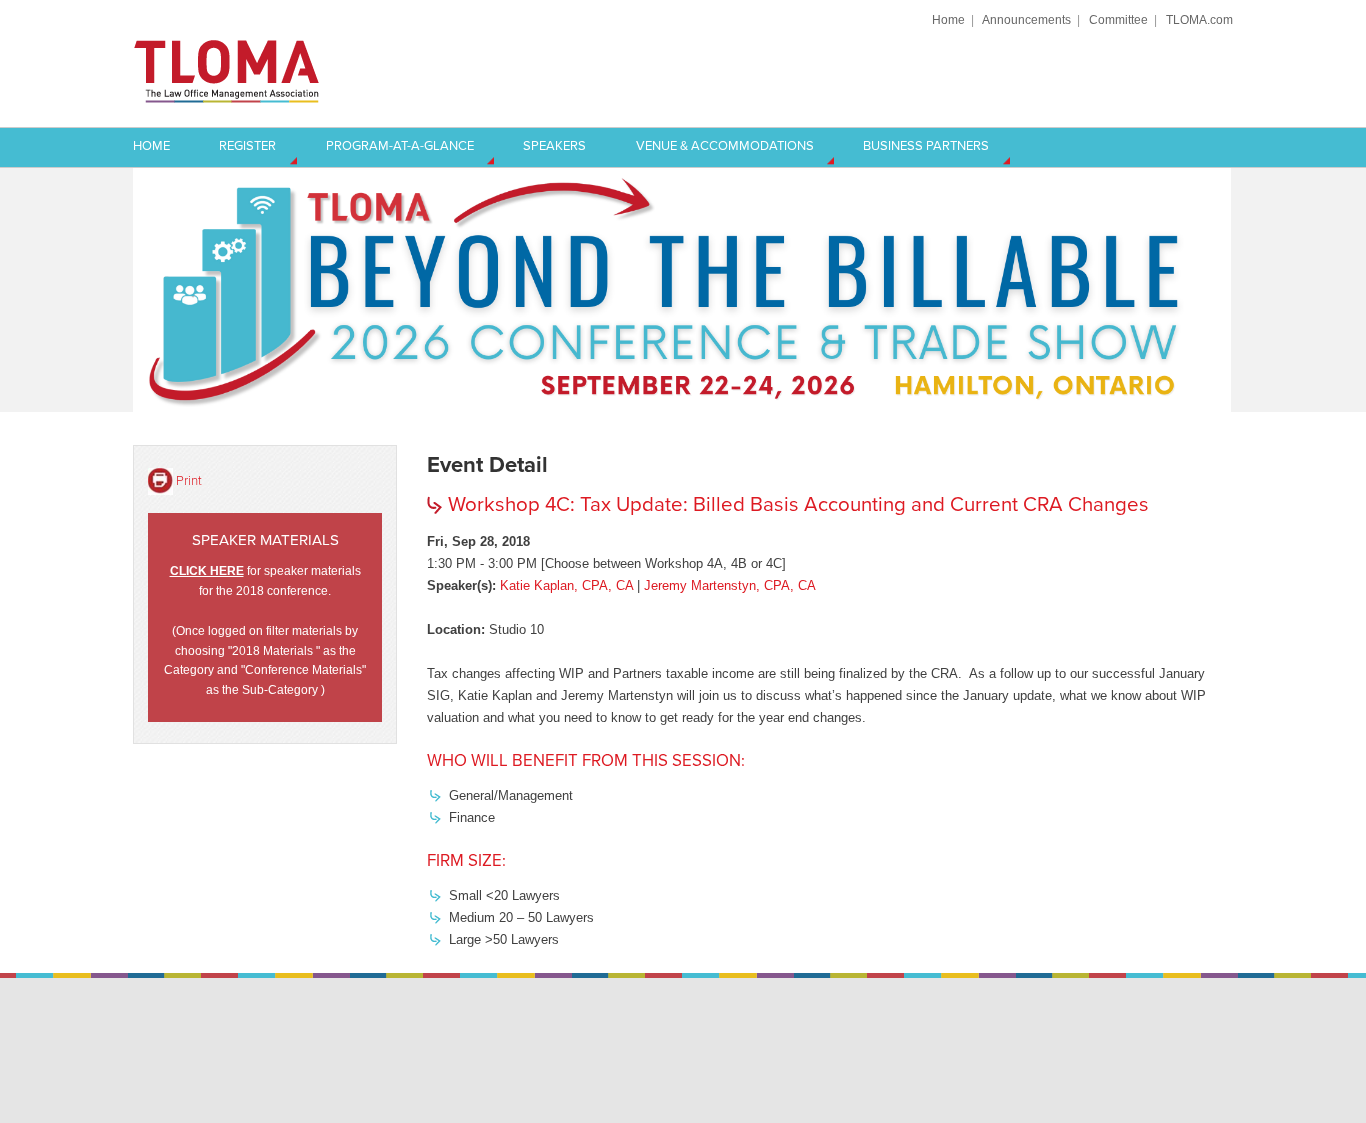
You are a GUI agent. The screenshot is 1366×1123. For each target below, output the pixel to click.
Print (189, 480)
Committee (1118, 19)
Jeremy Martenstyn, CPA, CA (730, 585)
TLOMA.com (1199, 19)
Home (948, 19)
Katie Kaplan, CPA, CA (566, 585)
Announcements (1026, 19)
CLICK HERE (207, 570)
